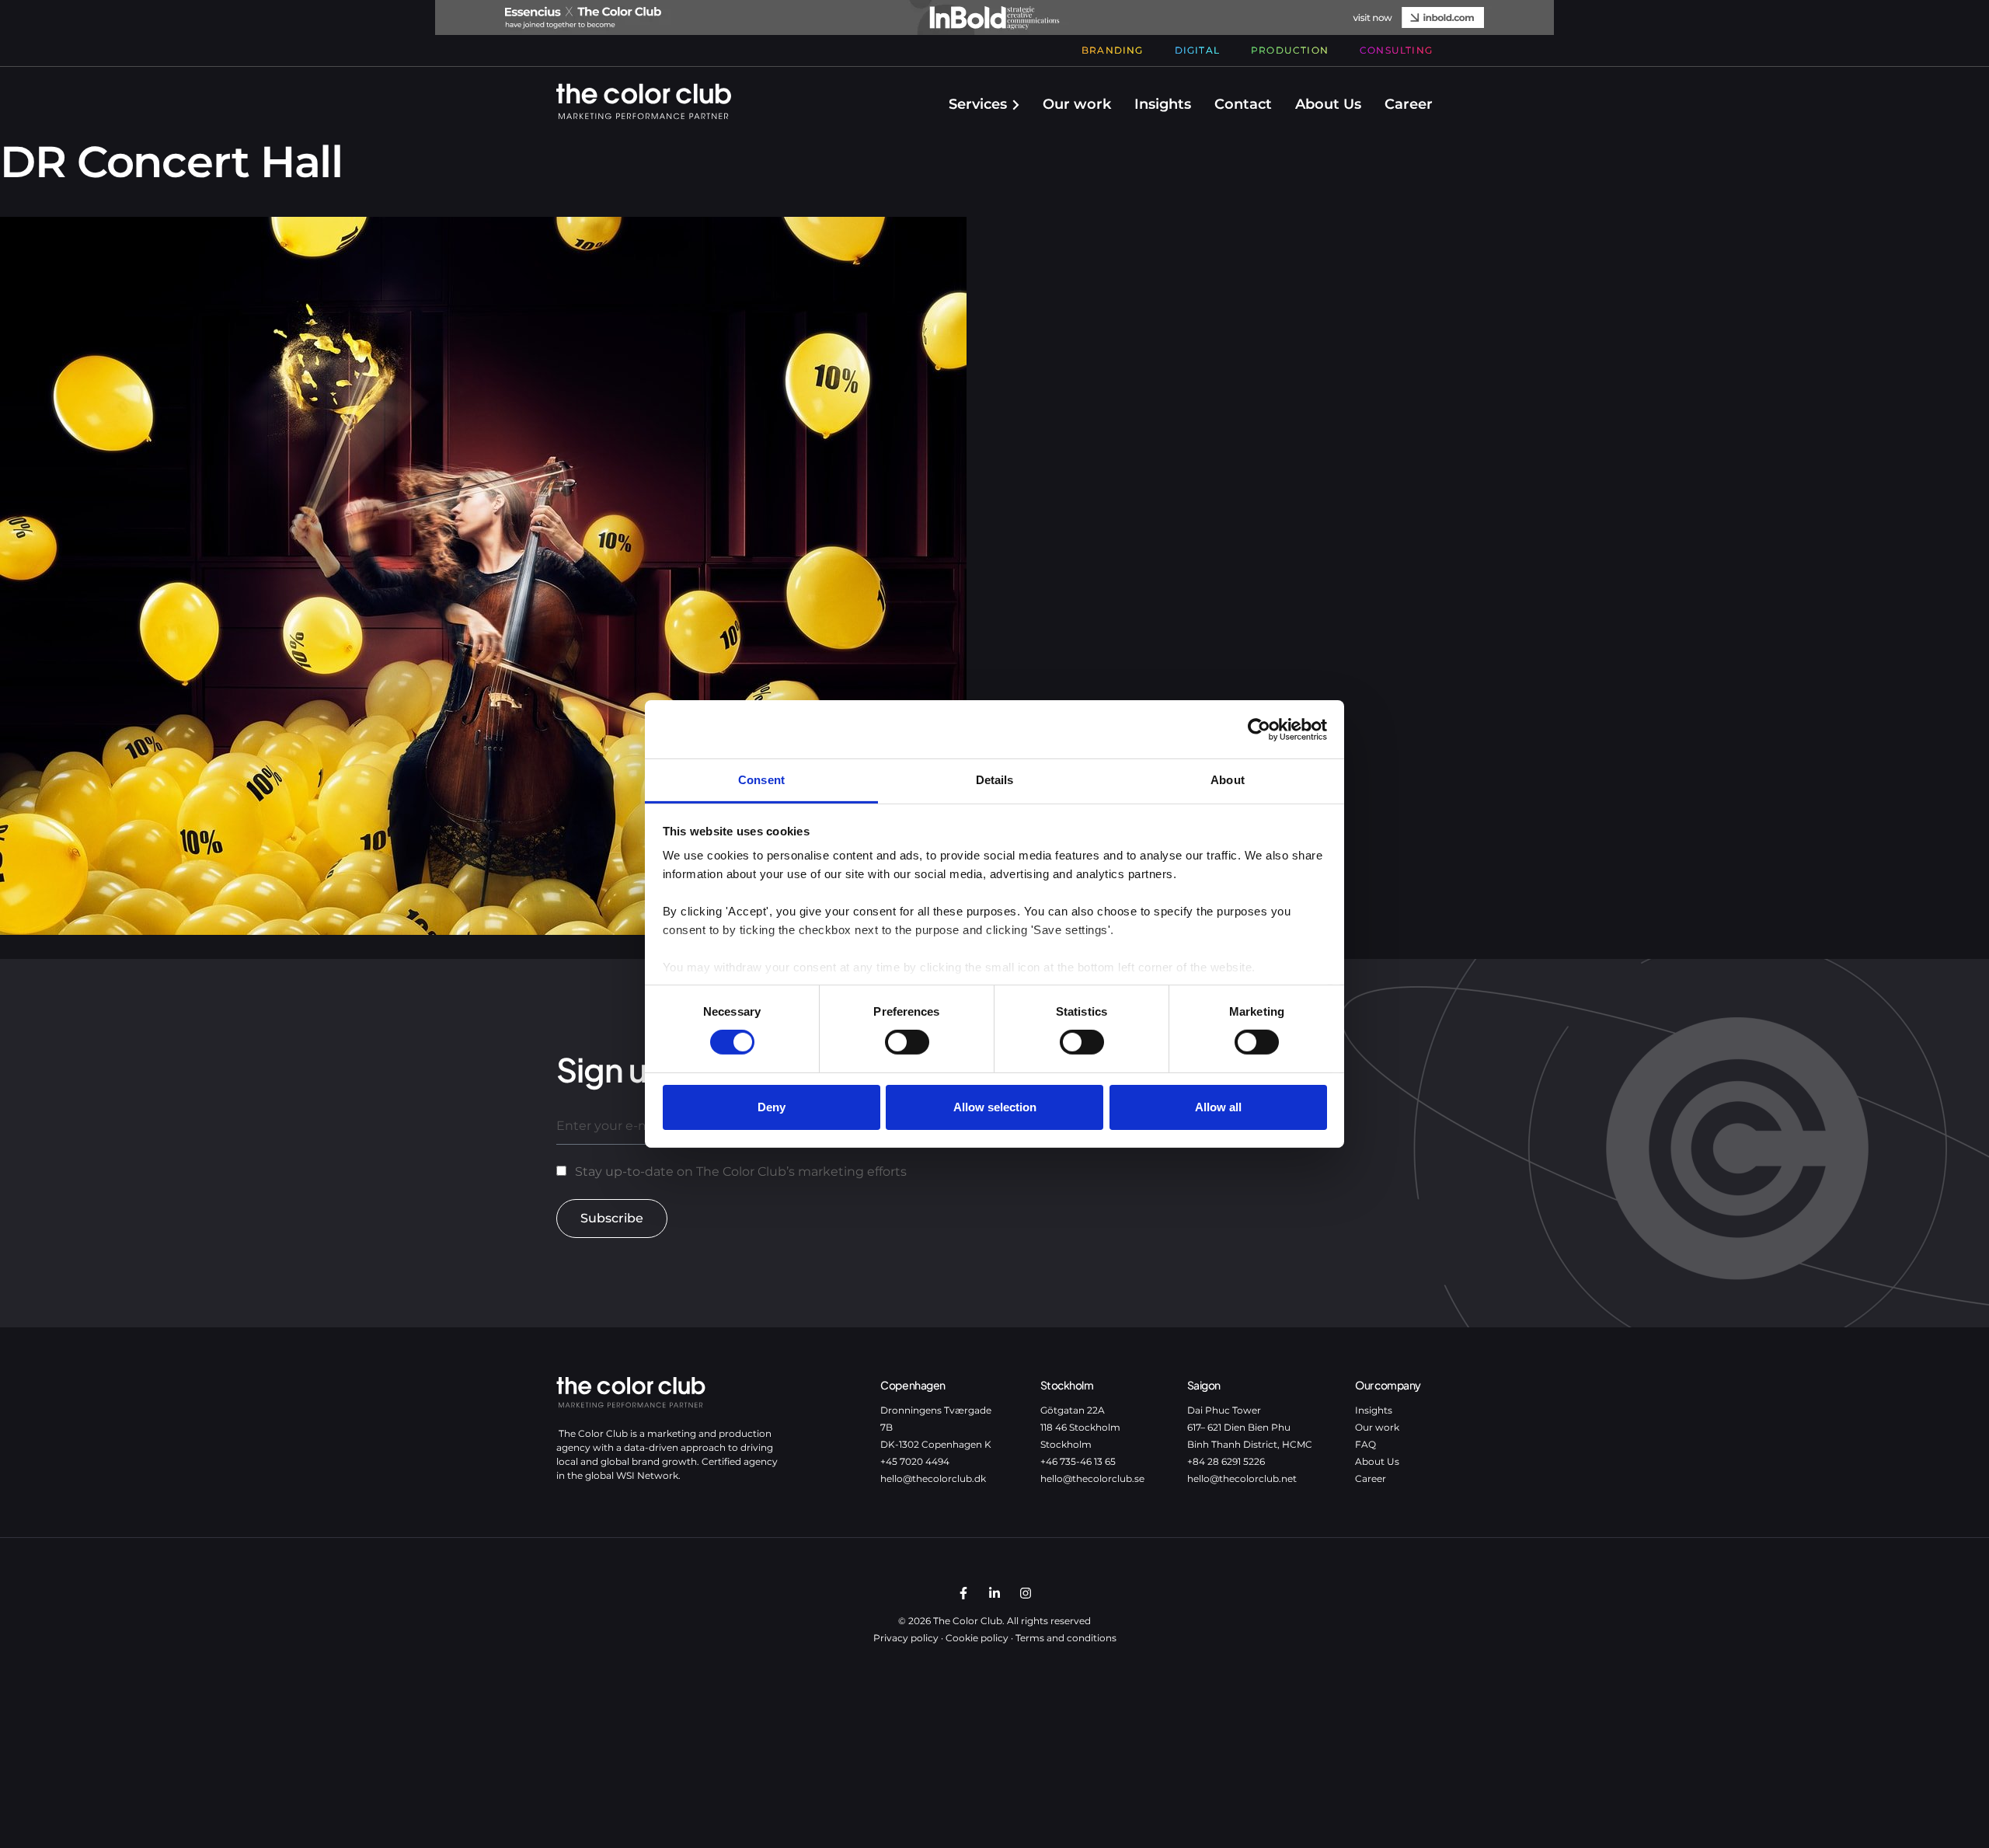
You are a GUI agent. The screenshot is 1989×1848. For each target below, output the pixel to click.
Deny (772, 1107)
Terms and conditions (1066, 1638)
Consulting (1396, 50)
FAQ (1365, 1444)
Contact (1243, 104)
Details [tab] (995, 780)
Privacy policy (906, 1638)
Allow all (1218, 1107)
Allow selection (995, 1107)
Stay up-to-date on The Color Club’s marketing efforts (741, 1172)
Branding (1113, 50)
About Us (1328, 104)
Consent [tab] (761, 780)
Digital (1197, 50)
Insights (1163, 104)
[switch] (907, 1042)
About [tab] (1228, 780)
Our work (1077, 104)
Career (1409, 104)
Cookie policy (977, 1638)
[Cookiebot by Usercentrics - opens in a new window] (1259, 729)
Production (1290, 50)
